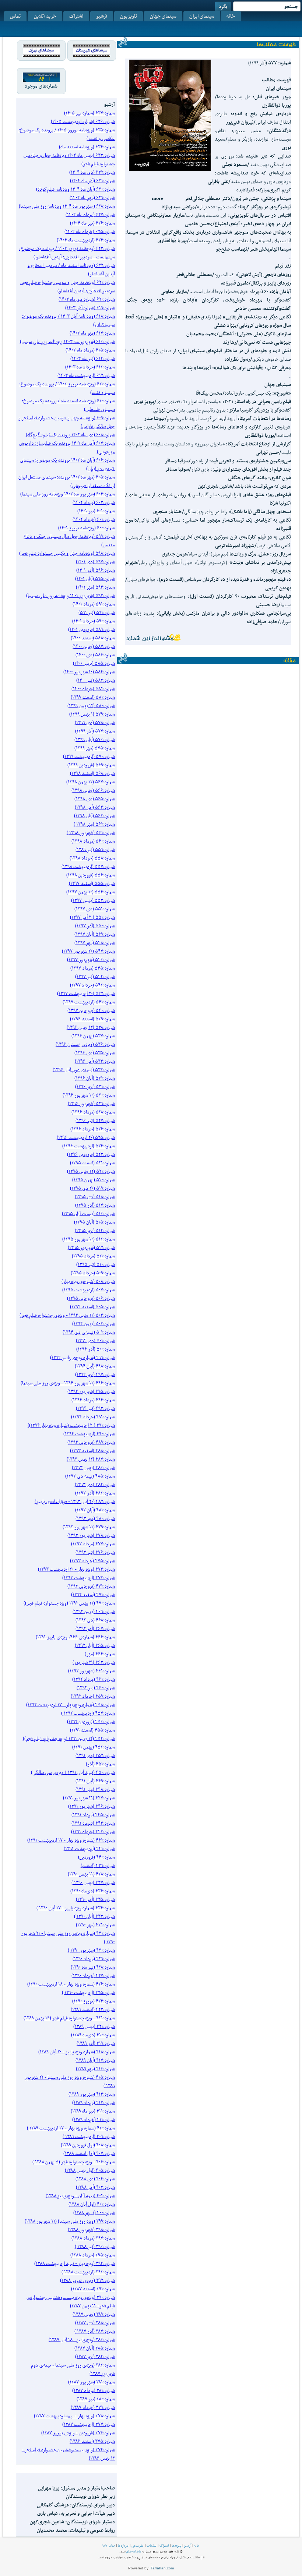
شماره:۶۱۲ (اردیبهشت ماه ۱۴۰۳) (86, 375)
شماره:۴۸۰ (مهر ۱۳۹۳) (95, 1518)
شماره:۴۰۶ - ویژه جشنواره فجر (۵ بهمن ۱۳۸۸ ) (74, 2162)
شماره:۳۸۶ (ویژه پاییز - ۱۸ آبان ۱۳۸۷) (82, 2339)
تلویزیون (129, 16)
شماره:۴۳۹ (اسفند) (98, 1865)
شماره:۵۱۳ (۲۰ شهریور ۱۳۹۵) (89, 1239)
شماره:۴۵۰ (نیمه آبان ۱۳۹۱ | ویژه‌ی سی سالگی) (73, 1772)
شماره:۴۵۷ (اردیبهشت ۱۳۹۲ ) (88, 1713)
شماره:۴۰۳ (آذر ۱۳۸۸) (95, 2187)
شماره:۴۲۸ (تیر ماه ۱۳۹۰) (93, 1967)
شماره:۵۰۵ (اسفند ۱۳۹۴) (92, 1307)
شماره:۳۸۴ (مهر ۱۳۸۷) (95, 2356)
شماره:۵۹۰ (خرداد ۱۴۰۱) (94, 621)
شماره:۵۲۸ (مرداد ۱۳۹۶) (93, 1112)
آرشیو (102, 16)
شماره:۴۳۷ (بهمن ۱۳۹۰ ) (93, 1882)
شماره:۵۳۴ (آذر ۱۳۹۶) (95, 1061)
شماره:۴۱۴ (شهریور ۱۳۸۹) (92, 2094)
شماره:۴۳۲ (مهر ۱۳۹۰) (95, 1925)
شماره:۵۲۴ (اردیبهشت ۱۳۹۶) (89, 1146)
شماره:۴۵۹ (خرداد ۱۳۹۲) (93, 1696)
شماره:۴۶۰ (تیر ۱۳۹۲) (96, 1688)
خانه (231, 16)
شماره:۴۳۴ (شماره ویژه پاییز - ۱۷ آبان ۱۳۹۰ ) (76, 1908)
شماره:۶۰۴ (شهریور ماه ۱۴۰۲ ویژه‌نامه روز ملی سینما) (68, 494)
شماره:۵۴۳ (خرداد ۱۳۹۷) (92, 985)
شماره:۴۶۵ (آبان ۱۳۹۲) (95, 1645)
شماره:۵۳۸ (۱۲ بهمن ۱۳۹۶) (91, 1027)
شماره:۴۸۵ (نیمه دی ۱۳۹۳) (90, 1476)
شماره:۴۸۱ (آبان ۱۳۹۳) (95, 1510)
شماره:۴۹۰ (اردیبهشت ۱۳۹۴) (89, 1434)
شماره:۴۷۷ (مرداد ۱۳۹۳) (93, 1544)
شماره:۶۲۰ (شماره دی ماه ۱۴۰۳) (87, 299)
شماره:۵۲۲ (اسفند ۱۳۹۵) (92, 1163)
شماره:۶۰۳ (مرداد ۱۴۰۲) (94, 502)
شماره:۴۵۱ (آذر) (100, 1764)
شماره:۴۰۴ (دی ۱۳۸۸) (95, 2179)
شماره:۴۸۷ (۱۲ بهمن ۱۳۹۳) (91, 1459)
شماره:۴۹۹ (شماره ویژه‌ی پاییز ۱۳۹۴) (82, 1357)
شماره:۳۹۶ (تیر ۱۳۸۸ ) (95, 2246)
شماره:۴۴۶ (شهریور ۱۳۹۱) (92, 1806)
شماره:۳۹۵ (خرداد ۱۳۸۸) (93, 2255)
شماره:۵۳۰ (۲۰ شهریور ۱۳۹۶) (89, 1095)
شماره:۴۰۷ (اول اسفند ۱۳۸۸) (89, 2153)
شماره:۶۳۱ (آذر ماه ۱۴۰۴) (92, 181)
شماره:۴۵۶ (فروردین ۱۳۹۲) (91, 1721)
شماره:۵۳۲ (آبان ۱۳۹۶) (95, 1078)
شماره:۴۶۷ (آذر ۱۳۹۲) (95, 1628)
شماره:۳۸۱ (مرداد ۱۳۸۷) (94, 2390)
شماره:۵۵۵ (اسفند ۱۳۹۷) (92, 883)
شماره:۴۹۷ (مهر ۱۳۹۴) (95, 1374)
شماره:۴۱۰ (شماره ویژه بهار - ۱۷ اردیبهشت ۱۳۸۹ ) (71, 2128)
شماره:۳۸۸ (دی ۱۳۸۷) (95, 2323)
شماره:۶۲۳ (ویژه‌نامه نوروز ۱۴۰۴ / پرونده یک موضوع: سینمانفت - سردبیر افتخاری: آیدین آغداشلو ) (67, 253)
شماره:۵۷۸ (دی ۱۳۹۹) (95, 722)
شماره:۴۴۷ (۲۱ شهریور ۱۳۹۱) (89, 1798)
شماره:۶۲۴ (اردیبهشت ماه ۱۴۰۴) (86, 240)
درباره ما (123, 2545)
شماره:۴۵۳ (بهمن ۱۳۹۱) (94, 1747)
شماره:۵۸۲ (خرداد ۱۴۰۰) (93, 689)
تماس (15, 16)
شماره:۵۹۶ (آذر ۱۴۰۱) (96, 570)
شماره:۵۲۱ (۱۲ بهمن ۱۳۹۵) (91, 1171)
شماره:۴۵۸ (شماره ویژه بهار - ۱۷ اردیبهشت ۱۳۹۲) (71, 1705)
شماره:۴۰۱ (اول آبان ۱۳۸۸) (92, 2204)
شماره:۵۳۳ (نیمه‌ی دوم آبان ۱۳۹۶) (84, 1070)
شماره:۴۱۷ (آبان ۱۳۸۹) (95, 2060)
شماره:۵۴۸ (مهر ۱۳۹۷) (95, 943)
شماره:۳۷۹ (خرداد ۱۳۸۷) (93, 2407)
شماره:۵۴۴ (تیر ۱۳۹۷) (95, 976)
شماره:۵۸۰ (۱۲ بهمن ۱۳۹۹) (91, 705)
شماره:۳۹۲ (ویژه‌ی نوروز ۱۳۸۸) (87, 2280)
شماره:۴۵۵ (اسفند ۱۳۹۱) (92, 1730)
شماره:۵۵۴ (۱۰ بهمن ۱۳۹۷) (91, 892)
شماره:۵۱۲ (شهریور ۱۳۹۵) (91, 1247)
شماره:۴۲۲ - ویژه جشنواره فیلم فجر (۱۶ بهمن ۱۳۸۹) (69, 2018)
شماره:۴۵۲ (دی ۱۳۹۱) (95, 1755)
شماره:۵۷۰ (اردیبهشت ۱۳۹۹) (89, 756)
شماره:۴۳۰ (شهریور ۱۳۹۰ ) (91, 1950)
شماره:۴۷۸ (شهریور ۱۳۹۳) (91, 1535)
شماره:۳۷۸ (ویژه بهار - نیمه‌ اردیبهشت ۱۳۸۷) (74, 2416)
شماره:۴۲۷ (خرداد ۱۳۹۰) (93, 1975)
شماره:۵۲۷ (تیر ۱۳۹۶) (95, 1120)
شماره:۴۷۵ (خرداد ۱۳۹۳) (92, 1561)
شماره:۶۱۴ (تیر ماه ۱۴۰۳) (93, 358)
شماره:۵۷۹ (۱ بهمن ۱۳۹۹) (92, 714)
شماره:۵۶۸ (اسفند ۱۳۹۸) (92, 773)
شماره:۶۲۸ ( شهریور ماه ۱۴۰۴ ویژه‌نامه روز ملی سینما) (67, 206)
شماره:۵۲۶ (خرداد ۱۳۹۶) (93, 1129)
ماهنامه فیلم (134, 2551)
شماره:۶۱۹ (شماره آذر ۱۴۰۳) (90, 308)
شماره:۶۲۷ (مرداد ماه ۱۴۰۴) (90, 214)
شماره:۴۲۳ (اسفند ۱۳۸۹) (93, 2009)
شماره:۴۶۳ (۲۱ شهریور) (94, 1662)
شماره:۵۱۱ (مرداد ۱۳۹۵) (93, 1256)
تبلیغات (152, 2545)
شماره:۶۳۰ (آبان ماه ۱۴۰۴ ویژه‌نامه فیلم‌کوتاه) (75, 189)
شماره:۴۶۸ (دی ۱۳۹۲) (95, 1620)
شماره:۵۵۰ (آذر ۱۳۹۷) (95, 926)
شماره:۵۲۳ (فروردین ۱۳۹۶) (91, 1154)
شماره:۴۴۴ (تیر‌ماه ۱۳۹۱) (93, 1823)
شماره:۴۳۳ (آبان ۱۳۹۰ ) (94, 1916)
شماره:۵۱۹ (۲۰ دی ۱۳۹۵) (92, 1188)
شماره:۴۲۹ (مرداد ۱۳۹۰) (94, 1959)
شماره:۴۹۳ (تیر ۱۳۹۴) (95, 1408)
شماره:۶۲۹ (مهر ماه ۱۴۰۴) (92, 197)
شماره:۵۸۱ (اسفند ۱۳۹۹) (93, 697)
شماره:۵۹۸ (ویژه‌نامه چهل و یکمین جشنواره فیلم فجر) (67, 553)
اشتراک (76, 16)
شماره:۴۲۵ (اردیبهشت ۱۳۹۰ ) (88, 1992)
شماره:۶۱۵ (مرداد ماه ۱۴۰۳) (90, 350)
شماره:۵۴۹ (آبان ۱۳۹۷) (95, 934)
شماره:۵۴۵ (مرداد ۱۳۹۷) (93, 968)
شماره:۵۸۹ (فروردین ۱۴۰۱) (92, 629)
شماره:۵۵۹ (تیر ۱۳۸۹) (95, 849)
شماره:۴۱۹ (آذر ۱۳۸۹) (96, 2043)
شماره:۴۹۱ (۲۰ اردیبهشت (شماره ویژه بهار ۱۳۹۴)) (71, 1425)
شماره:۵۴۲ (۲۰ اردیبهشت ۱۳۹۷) (86, 993)
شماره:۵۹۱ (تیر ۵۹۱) (97, 612)
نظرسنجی (138, 2545)
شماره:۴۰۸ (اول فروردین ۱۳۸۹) (88, 2145)
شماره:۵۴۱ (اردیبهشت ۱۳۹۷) (89, 1002)
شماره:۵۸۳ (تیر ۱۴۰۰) (96, 680)
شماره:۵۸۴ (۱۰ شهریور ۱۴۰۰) (89, 672)
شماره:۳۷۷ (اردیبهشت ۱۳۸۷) (89, 2424)
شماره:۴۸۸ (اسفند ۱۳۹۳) (92, 1451)
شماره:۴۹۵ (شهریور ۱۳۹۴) (91, 1391)
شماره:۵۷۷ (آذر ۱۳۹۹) (95, 731)
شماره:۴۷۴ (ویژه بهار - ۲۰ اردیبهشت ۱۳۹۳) (76, 1569)
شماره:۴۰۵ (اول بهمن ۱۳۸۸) (90, 2170)
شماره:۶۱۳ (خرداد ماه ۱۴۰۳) (90, 367)
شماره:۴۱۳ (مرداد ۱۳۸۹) (94, 2102)
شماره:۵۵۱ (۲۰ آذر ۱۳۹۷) (92, 917)
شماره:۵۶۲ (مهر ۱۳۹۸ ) (94, 824)
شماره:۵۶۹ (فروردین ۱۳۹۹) (91, 765)
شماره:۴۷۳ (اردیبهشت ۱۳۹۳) (89, 1578)
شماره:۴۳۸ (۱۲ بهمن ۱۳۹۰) (91, 1874)
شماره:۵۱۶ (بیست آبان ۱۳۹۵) (88, 1213)
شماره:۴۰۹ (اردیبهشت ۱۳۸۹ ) (89, 2136)
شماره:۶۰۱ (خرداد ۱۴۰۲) (94, 519)
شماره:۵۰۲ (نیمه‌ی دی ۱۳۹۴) (89, 1332)
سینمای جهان (163, 16)
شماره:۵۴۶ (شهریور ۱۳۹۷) (91, 959)
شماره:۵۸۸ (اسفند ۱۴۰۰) (93, 638)
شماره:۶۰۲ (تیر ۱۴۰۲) (96, 511)
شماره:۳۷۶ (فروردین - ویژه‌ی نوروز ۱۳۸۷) (78, 2433)
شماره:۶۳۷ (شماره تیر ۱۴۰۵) (89, 113)
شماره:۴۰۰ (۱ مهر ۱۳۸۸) (94, 2212)
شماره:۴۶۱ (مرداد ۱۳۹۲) (94, 1679)
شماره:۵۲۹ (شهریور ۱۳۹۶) (91, 1103)
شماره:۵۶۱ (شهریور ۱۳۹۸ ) (91, 832)
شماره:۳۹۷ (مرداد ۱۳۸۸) (93, 2238)
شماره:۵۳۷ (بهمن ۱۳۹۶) (93, 1036)
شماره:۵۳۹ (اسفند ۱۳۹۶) (92, 1019)
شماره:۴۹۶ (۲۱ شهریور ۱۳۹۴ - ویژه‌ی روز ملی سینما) (68, 1383)
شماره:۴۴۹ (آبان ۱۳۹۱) (95, 1781)
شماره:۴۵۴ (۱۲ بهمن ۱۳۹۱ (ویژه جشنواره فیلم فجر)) (69, 1738)
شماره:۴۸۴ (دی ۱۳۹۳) (95, 1484)
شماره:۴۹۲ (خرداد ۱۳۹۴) (93, 1417)
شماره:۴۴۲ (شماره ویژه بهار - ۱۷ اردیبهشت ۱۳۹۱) (71, 1840)
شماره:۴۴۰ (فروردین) (96, 1857)
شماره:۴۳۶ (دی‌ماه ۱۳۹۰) (93, 1891)
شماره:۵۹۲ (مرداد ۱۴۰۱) (94, 604)
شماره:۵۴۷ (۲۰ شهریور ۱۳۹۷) (88, 951)
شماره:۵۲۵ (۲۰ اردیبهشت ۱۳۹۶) (86, 1137)
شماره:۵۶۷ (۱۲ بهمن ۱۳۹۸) (91, 782)
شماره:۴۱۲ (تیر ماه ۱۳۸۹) (93, 2111)
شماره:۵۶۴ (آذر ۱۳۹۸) (95, 807)
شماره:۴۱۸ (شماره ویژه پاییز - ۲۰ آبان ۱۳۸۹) (77, 2052)
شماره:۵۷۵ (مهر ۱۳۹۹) (95, 748)
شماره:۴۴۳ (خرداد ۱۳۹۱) (93, 1832)
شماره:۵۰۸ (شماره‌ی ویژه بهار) (88, 1281)
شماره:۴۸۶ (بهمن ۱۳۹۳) (93, 1467)
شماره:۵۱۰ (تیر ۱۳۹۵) (96, 1264)
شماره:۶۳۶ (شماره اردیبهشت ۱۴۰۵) (83, 121)
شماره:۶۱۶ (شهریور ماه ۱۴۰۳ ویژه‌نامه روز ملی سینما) (67, 341)
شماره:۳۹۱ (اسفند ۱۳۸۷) (93, 2289)
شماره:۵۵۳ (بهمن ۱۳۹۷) (93, 900)
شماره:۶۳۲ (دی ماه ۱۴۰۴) (92, 172)
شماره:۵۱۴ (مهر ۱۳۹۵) (95, 1230)
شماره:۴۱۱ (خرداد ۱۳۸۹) (94, 2119)
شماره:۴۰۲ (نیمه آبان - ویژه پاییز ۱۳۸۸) (80, 2196)
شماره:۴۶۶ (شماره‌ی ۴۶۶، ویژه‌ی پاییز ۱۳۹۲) (75, 1637)
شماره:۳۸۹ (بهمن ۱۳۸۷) (94, 2314)
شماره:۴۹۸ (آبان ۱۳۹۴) (95, 1366)
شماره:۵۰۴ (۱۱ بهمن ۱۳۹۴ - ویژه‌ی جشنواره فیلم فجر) (67, 1315)
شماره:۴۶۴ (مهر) (100, 1654)
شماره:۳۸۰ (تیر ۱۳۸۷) (96, 2399)
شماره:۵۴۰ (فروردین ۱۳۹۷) (91, 1010)
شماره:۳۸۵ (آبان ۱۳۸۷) (95, 2348)
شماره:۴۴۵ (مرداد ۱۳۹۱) (93, 1815)
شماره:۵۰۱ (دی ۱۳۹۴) (95, 1340)
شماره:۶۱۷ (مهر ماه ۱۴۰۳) (92, 333)
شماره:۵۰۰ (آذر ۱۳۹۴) (96, 1349)
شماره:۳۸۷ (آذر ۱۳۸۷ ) (95, 2331)
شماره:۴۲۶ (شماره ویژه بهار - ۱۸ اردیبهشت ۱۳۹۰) (71, 1984)
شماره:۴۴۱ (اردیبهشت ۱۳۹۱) (89, 1848)
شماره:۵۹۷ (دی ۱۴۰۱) (95, 562)
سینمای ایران (202, 16)
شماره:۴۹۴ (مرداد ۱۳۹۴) (93, 1400)
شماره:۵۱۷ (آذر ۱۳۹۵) (95, 1205)
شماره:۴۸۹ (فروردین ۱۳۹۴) (91, 1442)
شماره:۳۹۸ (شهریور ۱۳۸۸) (91, 2229)
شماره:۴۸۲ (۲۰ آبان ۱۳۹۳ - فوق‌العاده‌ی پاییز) (75, 1501)
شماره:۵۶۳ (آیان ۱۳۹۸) (94, 816)
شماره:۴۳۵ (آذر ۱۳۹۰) (95, 1899)
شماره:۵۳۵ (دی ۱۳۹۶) (95, 1053)
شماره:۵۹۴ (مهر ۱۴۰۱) (95, 587)
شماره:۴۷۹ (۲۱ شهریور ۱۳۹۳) (89, 1527)
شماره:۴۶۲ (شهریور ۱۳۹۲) (92, 1671)
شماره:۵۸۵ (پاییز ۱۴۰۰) (94, 663)
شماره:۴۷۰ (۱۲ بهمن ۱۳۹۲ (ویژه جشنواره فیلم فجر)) (69, 1603)
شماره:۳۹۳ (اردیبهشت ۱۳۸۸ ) (88, 2272)
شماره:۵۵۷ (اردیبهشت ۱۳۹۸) (88, 866)
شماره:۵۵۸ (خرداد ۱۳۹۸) (92, 858)
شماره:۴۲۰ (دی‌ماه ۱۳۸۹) (93, 2035)
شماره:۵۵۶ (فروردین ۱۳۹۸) (91, 875)
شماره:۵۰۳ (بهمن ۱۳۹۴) (94, 1324)
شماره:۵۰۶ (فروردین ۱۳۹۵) (91, 1298)
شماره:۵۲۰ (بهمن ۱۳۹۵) (94, 1180)
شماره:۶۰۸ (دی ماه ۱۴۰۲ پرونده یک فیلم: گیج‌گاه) (70, 435)
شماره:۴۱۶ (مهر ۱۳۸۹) (95, 2069)
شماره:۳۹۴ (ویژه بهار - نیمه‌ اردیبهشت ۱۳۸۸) (75, 2263)
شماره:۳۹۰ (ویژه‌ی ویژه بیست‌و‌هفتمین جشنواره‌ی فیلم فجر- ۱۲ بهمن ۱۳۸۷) (71, 2301)
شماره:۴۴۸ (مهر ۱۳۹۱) (95, 1789)
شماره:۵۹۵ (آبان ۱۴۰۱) (95, 578)
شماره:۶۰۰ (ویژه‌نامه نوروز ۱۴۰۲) (87, 528)
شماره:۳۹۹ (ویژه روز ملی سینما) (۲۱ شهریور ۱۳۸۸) (70, 2221)
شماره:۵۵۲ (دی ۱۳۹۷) (95, 909)
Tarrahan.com (162, 2568)
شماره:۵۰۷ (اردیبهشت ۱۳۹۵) (89, 1290)
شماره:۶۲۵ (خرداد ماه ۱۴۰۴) (90, 231)
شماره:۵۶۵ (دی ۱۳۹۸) (95, 799)
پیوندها (176, 2545)
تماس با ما (109, 2545)
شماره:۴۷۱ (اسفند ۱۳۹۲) (93, 1594)
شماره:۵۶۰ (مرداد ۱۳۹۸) (93, 841)
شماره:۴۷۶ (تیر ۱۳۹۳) (95, 1552)
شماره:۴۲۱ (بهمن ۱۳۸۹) (94, 2026)
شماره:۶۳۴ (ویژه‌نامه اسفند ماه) (87, 147)
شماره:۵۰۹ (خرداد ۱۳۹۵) (93, 1273)
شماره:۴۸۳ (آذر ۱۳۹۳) (95, 1493)
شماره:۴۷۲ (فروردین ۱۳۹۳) (91, 1586)
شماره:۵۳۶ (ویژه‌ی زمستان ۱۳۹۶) (85, 1044)
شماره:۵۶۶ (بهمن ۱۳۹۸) (93, 790)
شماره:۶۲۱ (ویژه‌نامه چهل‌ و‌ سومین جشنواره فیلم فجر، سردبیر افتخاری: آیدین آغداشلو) (68, 286)
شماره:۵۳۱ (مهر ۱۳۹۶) (95, 1086)
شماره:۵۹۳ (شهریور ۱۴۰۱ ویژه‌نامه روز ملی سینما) (71, 595)
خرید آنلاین (45, 16)
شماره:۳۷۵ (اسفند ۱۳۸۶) (92, 2441)
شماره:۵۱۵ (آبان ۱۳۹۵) (94, 1222)
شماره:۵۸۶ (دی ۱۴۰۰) (95, 655)
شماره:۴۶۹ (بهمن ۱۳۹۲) (94, 1611)
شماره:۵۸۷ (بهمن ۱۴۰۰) (94, 646)
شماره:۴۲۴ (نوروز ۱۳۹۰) (94, 2001)
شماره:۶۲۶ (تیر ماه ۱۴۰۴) (92, 223)
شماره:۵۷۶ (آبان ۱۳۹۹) (95, 739)
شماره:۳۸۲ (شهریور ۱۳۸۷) (92, 2382)
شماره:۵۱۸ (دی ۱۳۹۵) (95, 1197)
